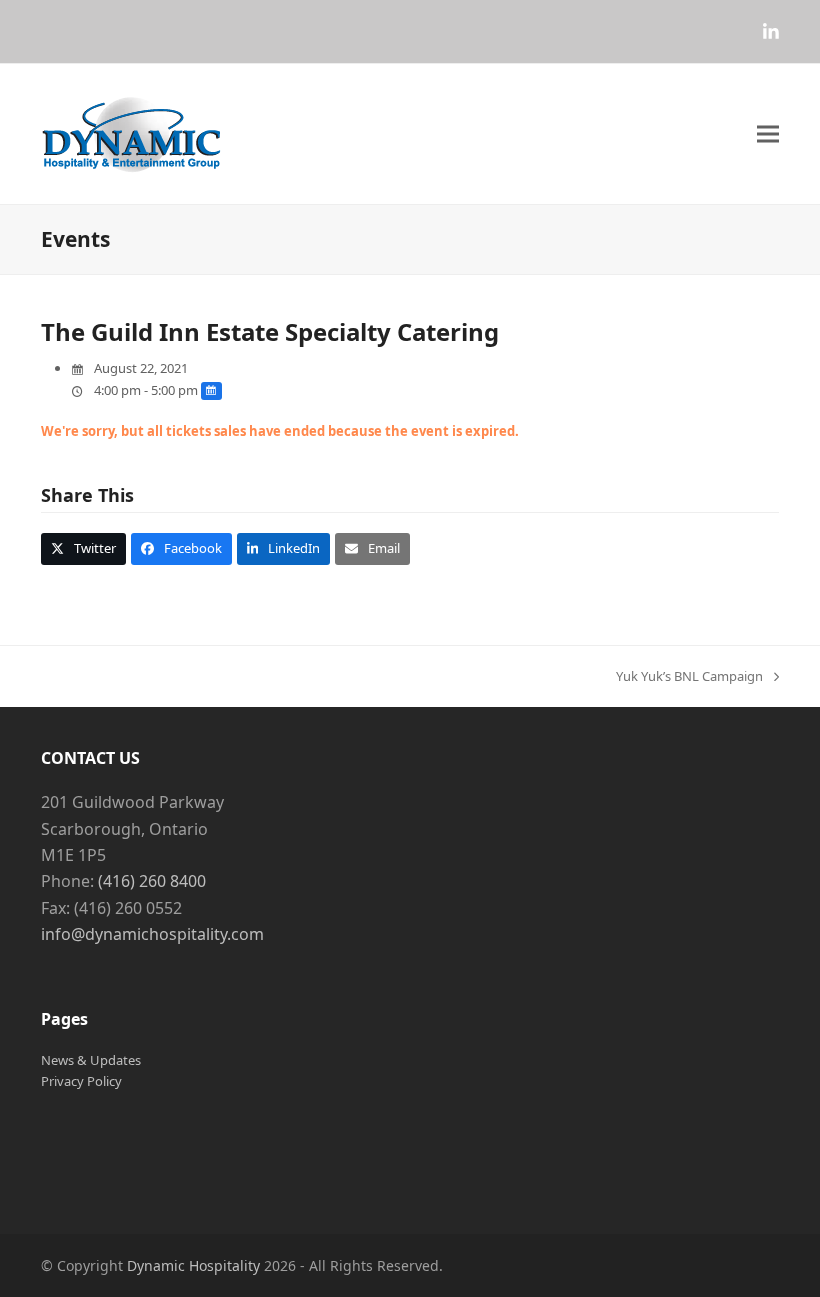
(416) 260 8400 (152, 881)
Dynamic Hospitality (193, 1265)
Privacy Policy (81, 1081)
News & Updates (91, 1060)
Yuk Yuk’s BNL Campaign (689, 677)
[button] (768, 134)
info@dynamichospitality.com (152, 934)
